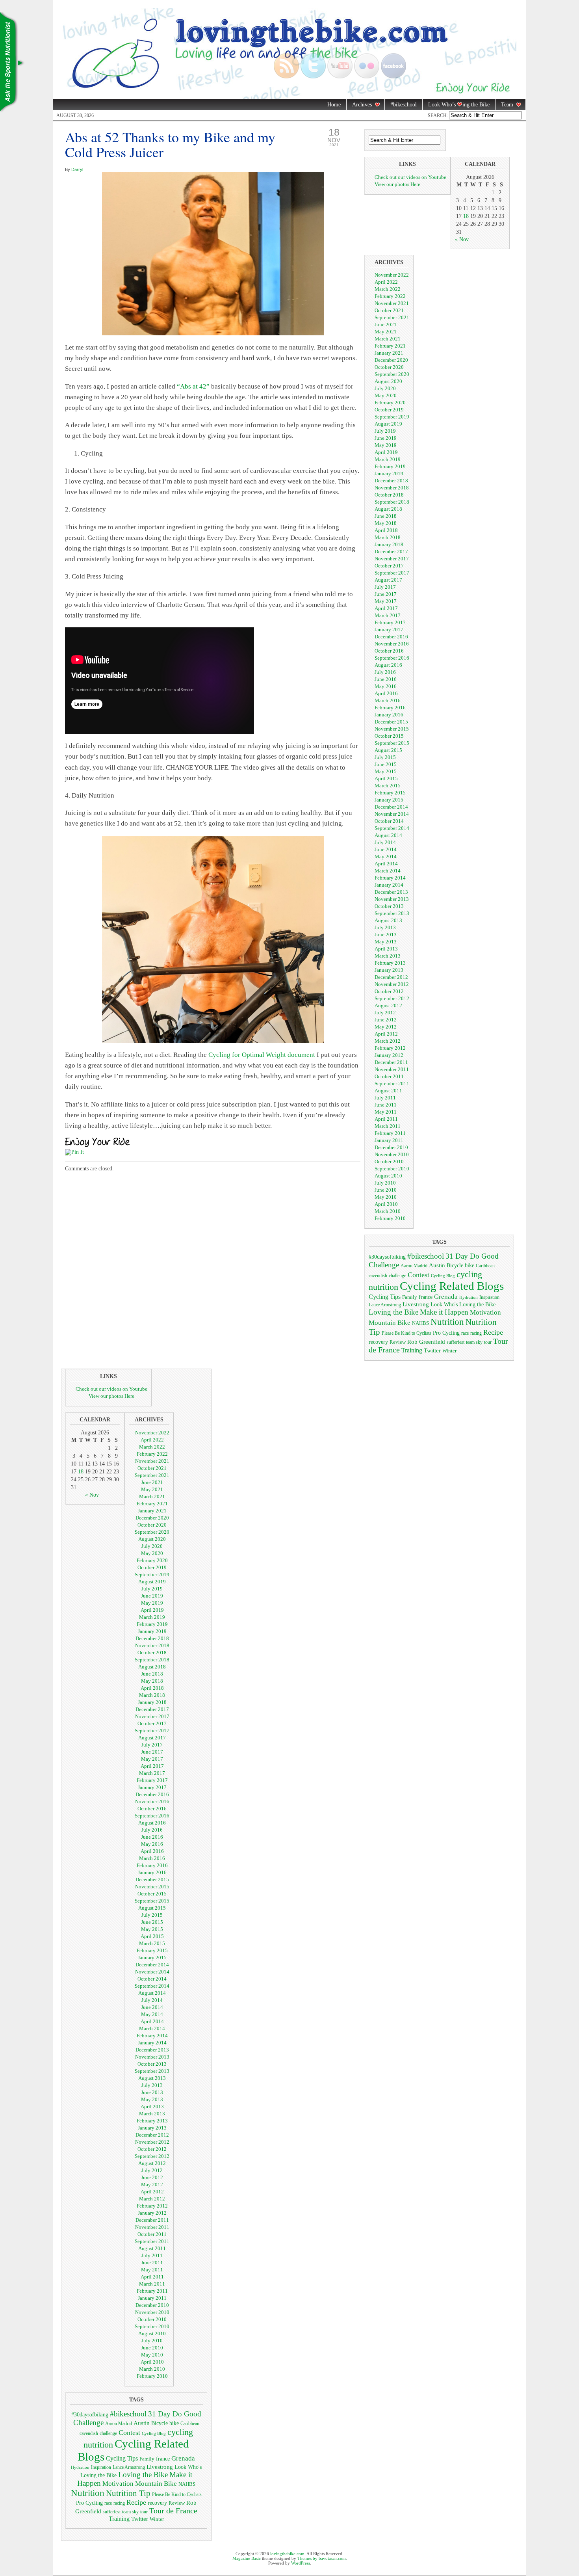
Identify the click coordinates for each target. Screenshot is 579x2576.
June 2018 (386, 516)
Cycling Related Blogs (452, 1286)
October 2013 (389, 906)
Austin (437, 1265)
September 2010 (392, 1169)
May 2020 (386, 395)
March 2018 (388, 537)
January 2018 (389, 544)
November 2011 (392, 1069)
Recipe (493, 1332)
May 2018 (386, 523)
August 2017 (388, 580)
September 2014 (392, 828)
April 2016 (386, 693)
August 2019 (388, 424)
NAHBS (420, 1323)
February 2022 (390, 296)
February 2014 (390, 878)
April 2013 (386, 949)
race (465, 1333)
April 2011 (386, 1119)
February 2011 (390, 1133)
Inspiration (489, 1297)
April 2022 (386, 282)
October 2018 (389, 495)
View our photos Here (397, 184)
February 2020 (390, 403)
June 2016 (386, 679)
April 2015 (386, 778)
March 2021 (388, 339)
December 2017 (391, 551)
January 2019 (389, 473)
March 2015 (388, 786)
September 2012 (392, 998)
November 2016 (392, 644)
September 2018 (392, 502)
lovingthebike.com (287, 2554)
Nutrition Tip (128, 2493)
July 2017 (385, 587)
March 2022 (388, 289)
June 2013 (386, 935)
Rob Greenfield (426, 1342)
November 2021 (392, 303)
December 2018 (391, 481)
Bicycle (455, 1266)
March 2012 (388, 1041)
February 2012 (390, 1048)
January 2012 (389, 1055)
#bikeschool (404, 105)
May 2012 (386, 1027)
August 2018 (388, 509)
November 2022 (392, 275)
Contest (418, 1275)
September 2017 (392, 573)
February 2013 (390, 963)
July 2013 (385, 927)
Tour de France (173, 2511)
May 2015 (386, 771)
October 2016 (389, 651)
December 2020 (391, 360)
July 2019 (385, 431)
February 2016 (390, 708)
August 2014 (388, 835)
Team (504, 105)
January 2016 (389, 715)
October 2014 (389, 821)
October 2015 (389, 736)
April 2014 (386, 864)
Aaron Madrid (414, 1266)
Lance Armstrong (385, 1305)
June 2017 (386, 594)
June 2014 (386, 849)
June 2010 (386, 1190)
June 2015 (386, 764)
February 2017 (390, 622)
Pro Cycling (446, 1333)
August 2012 (388, 1005)
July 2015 (385, 757)
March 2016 (388, 700)
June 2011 (386, 1105)
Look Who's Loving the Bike (463, 1305)
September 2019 (392, 417)
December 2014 (391, 807)
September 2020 (392, 374)
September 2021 (392, 317)
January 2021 (389, 353)
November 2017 (392, 559)
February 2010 (390, 1218)
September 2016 (392, 658)
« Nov (462, 239)
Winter (449, 1351)
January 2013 (389, 970)
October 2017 (389, 566)
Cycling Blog (443, 1276)
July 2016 (385, 672)
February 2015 (390, 793)
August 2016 (388, 665)
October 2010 (389, 1162)
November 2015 (392, 729)
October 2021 (389, 310)
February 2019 (390, 466)
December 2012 (391, 977)
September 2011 (392, 1083)
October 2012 (389, 991)
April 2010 (386, 1204)
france (426, 1297)
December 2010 (391, 1147)
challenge (397, 1276)
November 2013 (392, 899)
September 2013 (392, 913)
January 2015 (389, 800)
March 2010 (388, 1211)
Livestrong (416, 1304)
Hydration (469, 1297)
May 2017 (386, 601)
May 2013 (386, 942)
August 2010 (388, 1176)
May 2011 (386, 1112)
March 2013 (388, 956)
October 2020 (389, 367)
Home (334, 105)
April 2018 (386, 530)
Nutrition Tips (12, 63)
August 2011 (388, 1091)
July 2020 (385, 388)
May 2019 (386, 445)
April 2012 (386, 1034)
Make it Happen (444, 1312)
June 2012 (386, 1020)
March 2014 (388, 871)
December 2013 (391, 892)
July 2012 (385, 1013)
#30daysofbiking (387, 1257)
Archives (359, 105)
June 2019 (386, 438)
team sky (474, 1342)
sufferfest (456, 1342)
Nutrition (447, 1322)
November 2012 (392, 984)
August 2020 (388, 381)
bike (470, 1265)
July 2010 (385, 1183)
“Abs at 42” (193, 386)
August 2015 (388, 750)
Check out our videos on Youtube (410, 177)
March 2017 (388, 615)
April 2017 (386, 608)
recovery (378, 1342)
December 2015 (391, 722)
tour (488, 1342)
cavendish (378, 1276)
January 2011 (389, 1140)
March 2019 (388, 459)
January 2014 (389, 885)
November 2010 (392, 1154)
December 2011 (391, 1062)
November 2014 (392, 814)
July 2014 (385, 842)
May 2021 (386, 332)
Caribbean (485, 1266)
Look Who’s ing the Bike (456, 105)
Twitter (432, 1350)
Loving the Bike (393, 1312)
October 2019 (389, 410)
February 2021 (390, 346)
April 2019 (386, 452)
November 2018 (392, 488)
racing (476, 1333)
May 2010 (386, 1197)
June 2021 (386, 325)
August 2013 (388, 920)
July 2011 (385, 1098)
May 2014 (386, 856)
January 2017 (389, 630)
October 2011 (389, 1076)
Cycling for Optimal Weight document (262, 1055)
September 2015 (392, 743)
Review (398, 1342)
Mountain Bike (390, 1323)
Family (410, 1297)
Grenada (446, 1296)
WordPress (301, 2563)
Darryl (77, 169)
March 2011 (388, 1126)
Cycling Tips (385, 1297)
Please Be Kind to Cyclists (406, 1333)
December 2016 (391, 637)
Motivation (485, 1312)
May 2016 (386, 686)
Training (412, 1350)
